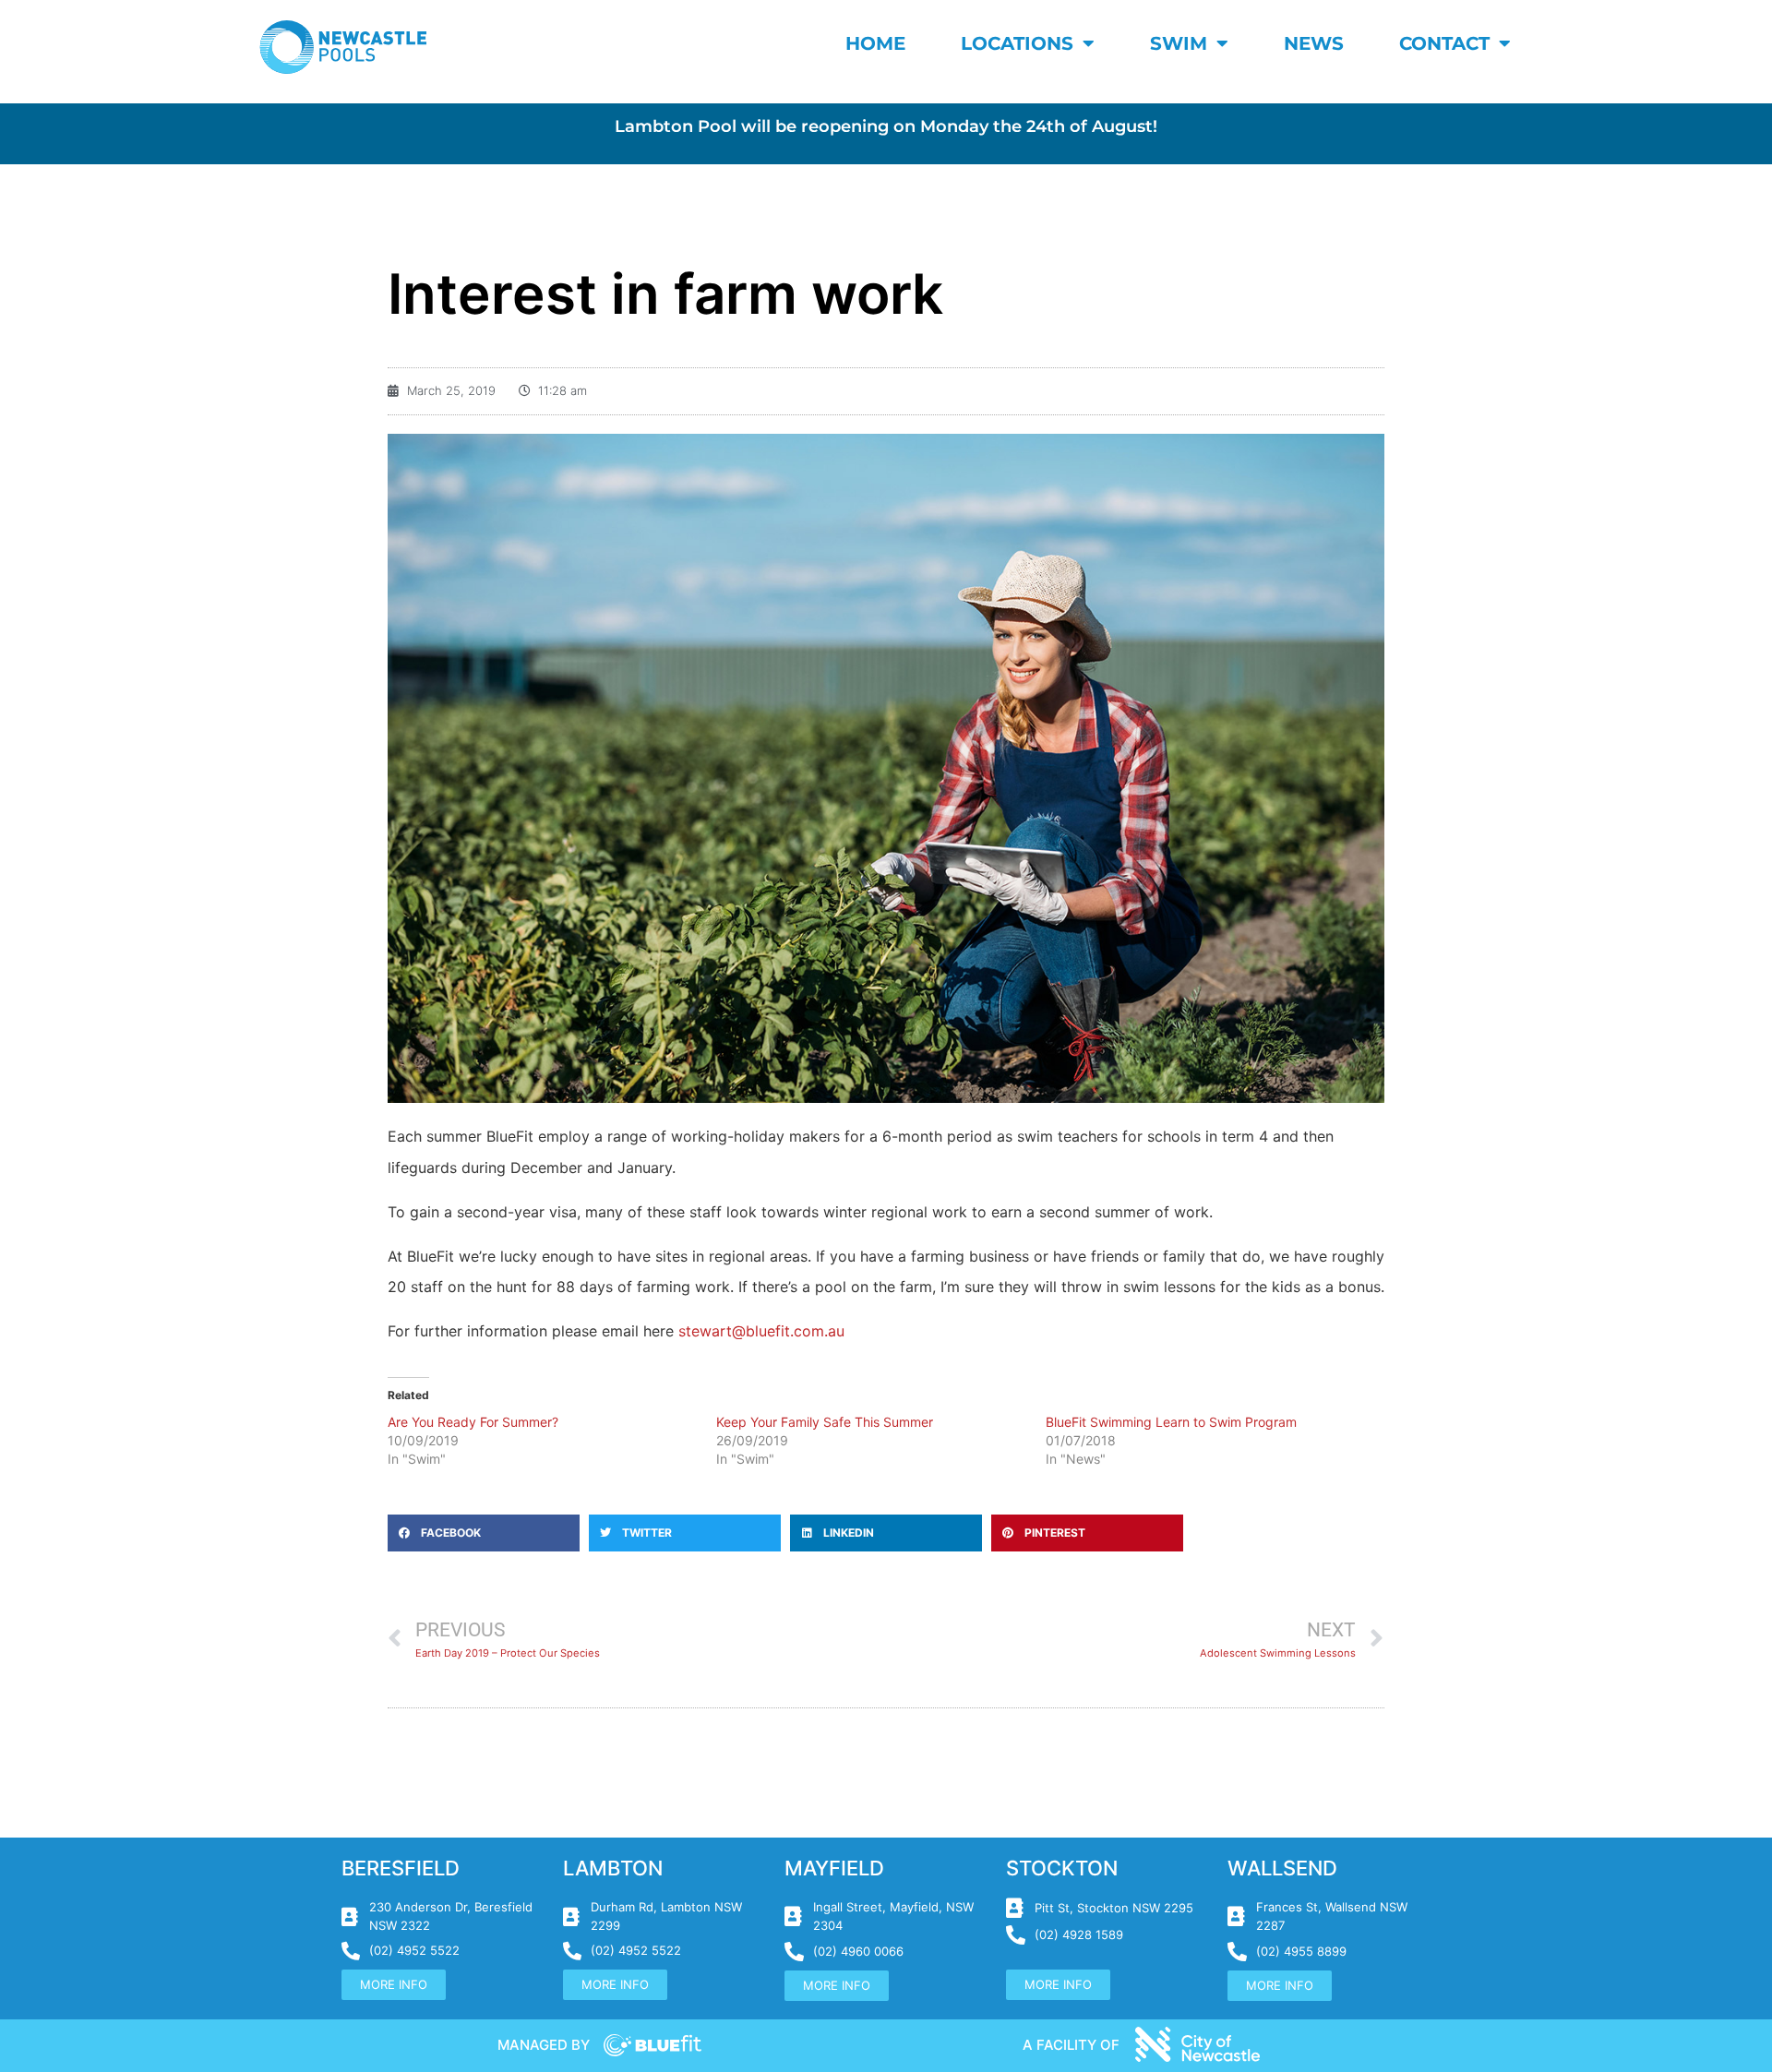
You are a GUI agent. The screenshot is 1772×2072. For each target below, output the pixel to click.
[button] (484, 1533)
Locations (1017, 43)
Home (875, 43)
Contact (1444, 43)
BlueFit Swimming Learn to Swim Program (1171, 1422)
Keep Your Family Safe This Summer (825, 1422)
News (1314, 43)
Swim (1179, 43)
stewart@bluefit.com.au (761, 1331)
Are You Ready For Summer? (473, 1422)
